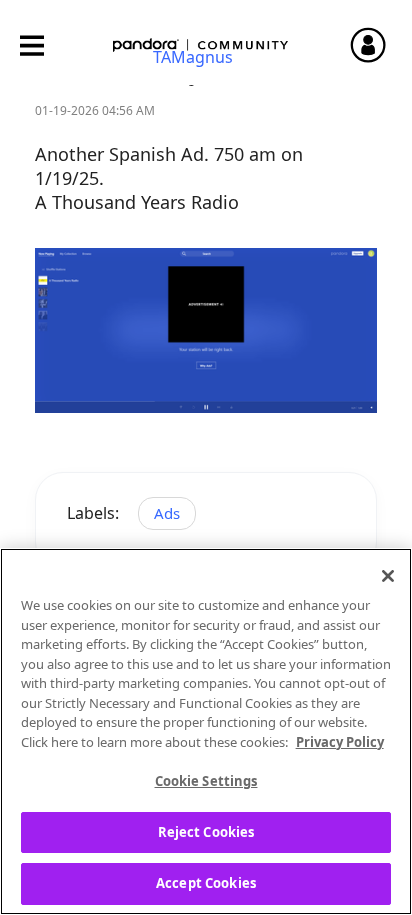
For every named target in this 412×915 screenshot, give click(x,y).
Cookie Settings (206, 781)
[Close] (388, 576)
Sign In (377, 45)
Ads (167, 513)
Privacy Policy (340, 742)
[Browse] (42, 45)
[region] (206, 731)
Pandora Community (201, 45)
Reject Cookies (206, 832)
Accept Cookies (206, 883)
